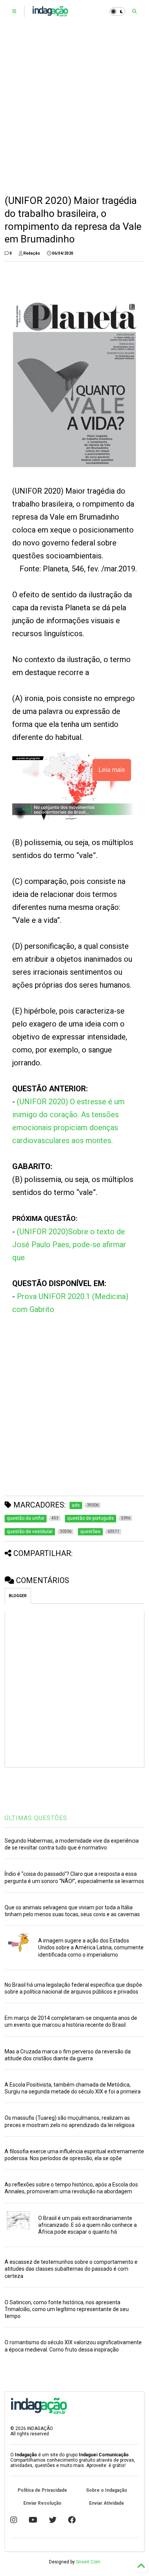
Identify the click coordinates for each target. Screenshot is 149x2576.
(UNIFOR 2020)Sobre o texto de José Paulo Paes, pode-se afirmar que (69, 1245)
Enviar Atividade (107, 2503)
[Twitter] (53, 2520)
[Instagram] (14, 2520)
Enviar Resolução (42, 2503)
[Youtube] (33, 2520)
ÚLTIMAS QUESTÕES (36, 1818)
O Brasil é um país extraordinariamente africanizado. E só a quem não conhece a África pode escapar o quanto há (87, 2225)
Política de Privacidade (42, 2490)
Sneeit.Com (88, 2562)
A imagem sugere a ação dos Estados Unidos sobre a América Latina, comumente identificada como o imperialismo (91, 1947)
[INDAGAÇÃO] (50, 14)
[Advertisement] (74, 109)
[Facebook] (72, 2520)
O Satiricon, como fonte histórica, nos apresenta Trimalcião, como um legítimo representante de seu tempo (67, 2309)
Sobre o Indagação (107, 2490)
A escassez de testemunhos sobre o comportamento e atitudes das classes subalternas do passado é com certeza (71, 2269)
